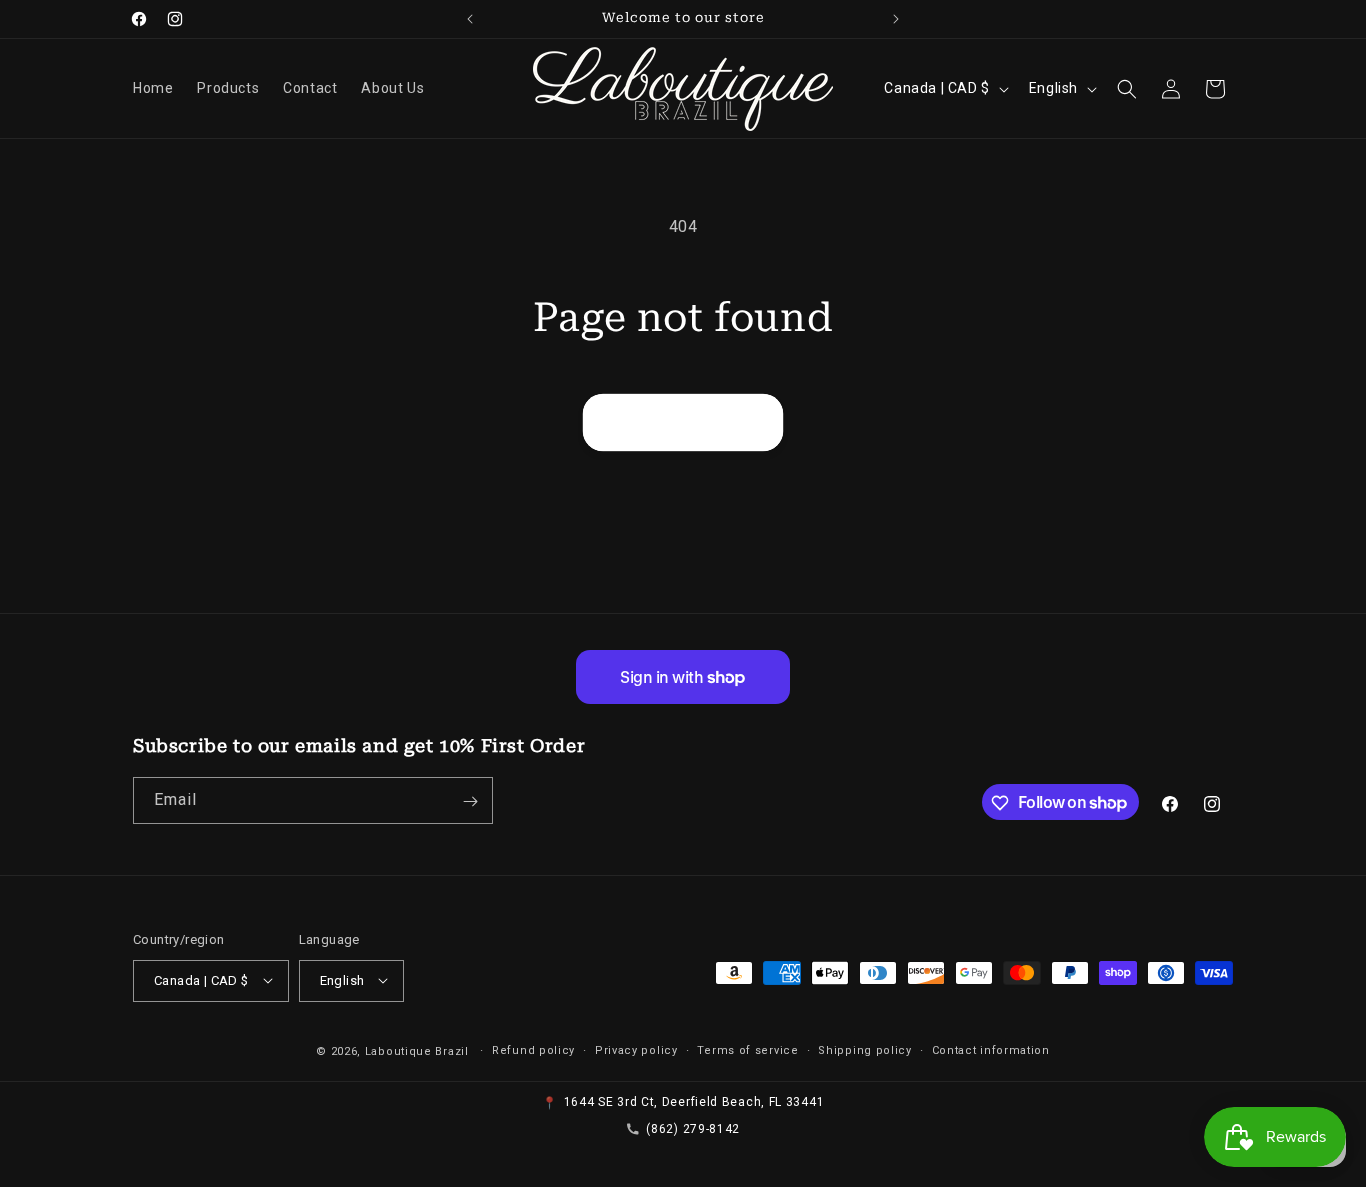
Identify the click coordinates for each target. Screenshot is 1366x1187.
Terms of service (747, 1049)
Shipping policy (865, 1049)
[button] (1127, 89)
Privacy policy (636, 1049)
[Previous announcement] (470, 19)
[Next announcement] (896, 19)
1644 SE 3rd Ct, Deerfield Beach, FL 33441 (694, 1102)
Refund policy (533, 1049)
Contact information (991, 1049)
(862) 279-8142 (693, 1128)
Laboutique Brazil (417, 1050)
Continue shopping (683, 422)
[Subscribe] (470, 801)
